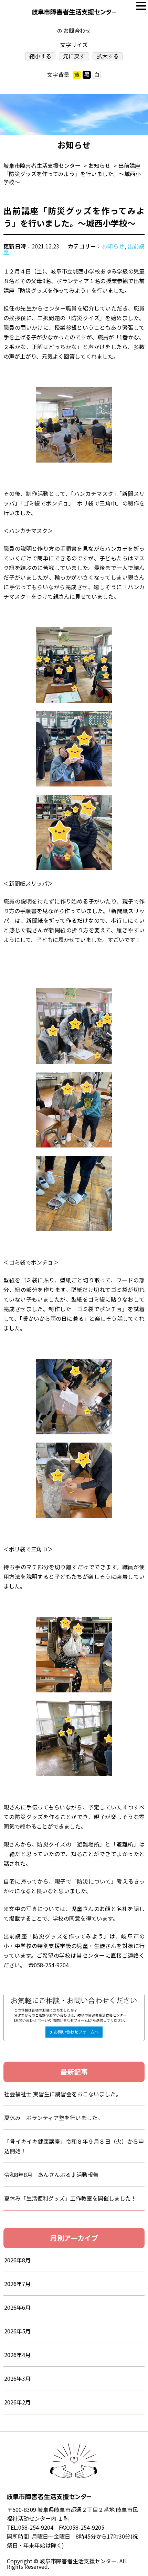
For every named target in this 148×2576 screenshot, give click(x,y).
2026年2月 (17, 2402)
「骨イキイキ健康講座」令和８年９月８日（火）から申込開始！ (74, 2146)
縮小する (40, 56)
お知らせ (113, 246)
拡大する (108, 56)
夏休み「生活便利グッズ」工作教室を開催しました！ (70, 2198)
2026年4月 (17, 2355)
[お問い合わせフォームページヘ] (74, 1998)
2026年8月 (17, 2260)
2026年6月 (17, 2307)
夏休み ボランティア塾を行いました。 (54, 2118)
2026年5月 (17, 2331)
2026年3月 (17, 2378)
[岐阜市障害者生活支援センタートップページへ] (74, 14)
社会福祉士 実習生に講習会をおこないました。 (63, 2094)
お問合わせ (77, 31)
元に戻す (74, 56)
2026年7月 (17, 2284)
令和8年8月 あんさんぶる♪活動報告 (51, 2175)
